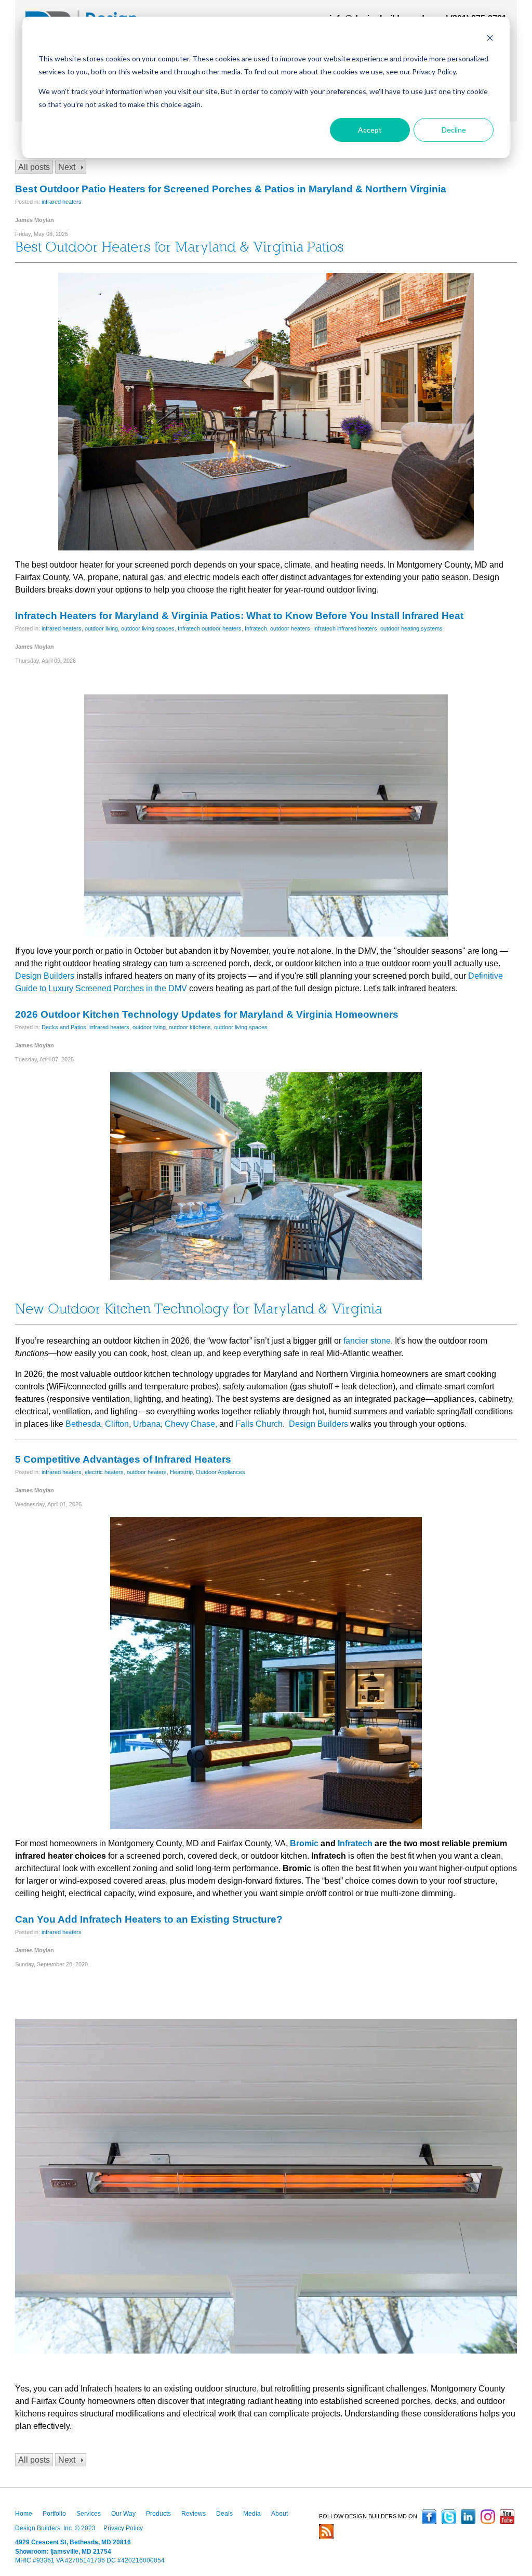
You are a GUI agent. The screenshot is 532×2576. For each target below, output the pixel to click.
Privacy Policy (123, 2528)
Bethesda (83, 1424)
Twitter (449, 2517)
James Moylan (35, 220)
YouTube (507, 2517)
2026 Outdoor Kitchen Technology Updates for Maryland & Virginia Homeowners (207, 1014)
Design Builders (45, 976)
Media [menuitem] (252, 2514)
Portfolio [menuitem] (54, 2514)
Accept (370, 130)
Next (67, 167)
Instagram (488, 2517)
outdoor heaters (290, 628)
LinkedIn (468, 2517)
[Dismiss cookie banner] (490, 39)
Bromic (304, 1843)
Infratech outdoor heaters (210, 628)
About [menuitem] (280, 2514)
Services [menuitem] (89, 2514)
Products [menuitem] (158, 2514)
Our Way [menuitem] (123, 2514)
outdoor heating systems (411, 628)
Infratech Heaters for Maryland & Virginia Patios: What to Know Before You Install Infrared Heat (239, 616)
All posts (34, 167)
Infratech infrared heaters (345, 628)
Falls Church (259, 1424)
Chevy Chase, (191, 1424)
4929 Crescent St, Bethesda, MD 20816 (73, 2542)
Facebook (429, 2517)
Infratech (256, 628)
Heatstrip (181, 1472)
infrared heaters (62, 202)
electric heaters (104, 1472)
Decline (454, 130)
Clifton (117, 1424)
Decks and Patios (64, 1027)
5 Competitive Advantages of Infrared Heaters (123, 1459)
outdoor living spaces (148, 628)
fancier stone (367, 1341)
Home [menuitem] (24, 2514)
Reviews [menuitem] (194, 2514)
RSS (326, 2531)
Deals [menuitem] (224, 2514)
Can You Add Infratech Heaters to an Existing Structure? (149, 1919)
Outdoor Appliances (221, 1472)
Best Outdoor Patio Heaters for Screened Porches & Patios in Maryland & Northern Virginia (231, 189)
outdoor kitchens (190, 1027)
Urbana (147, 1424)
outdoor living (101, 628)
